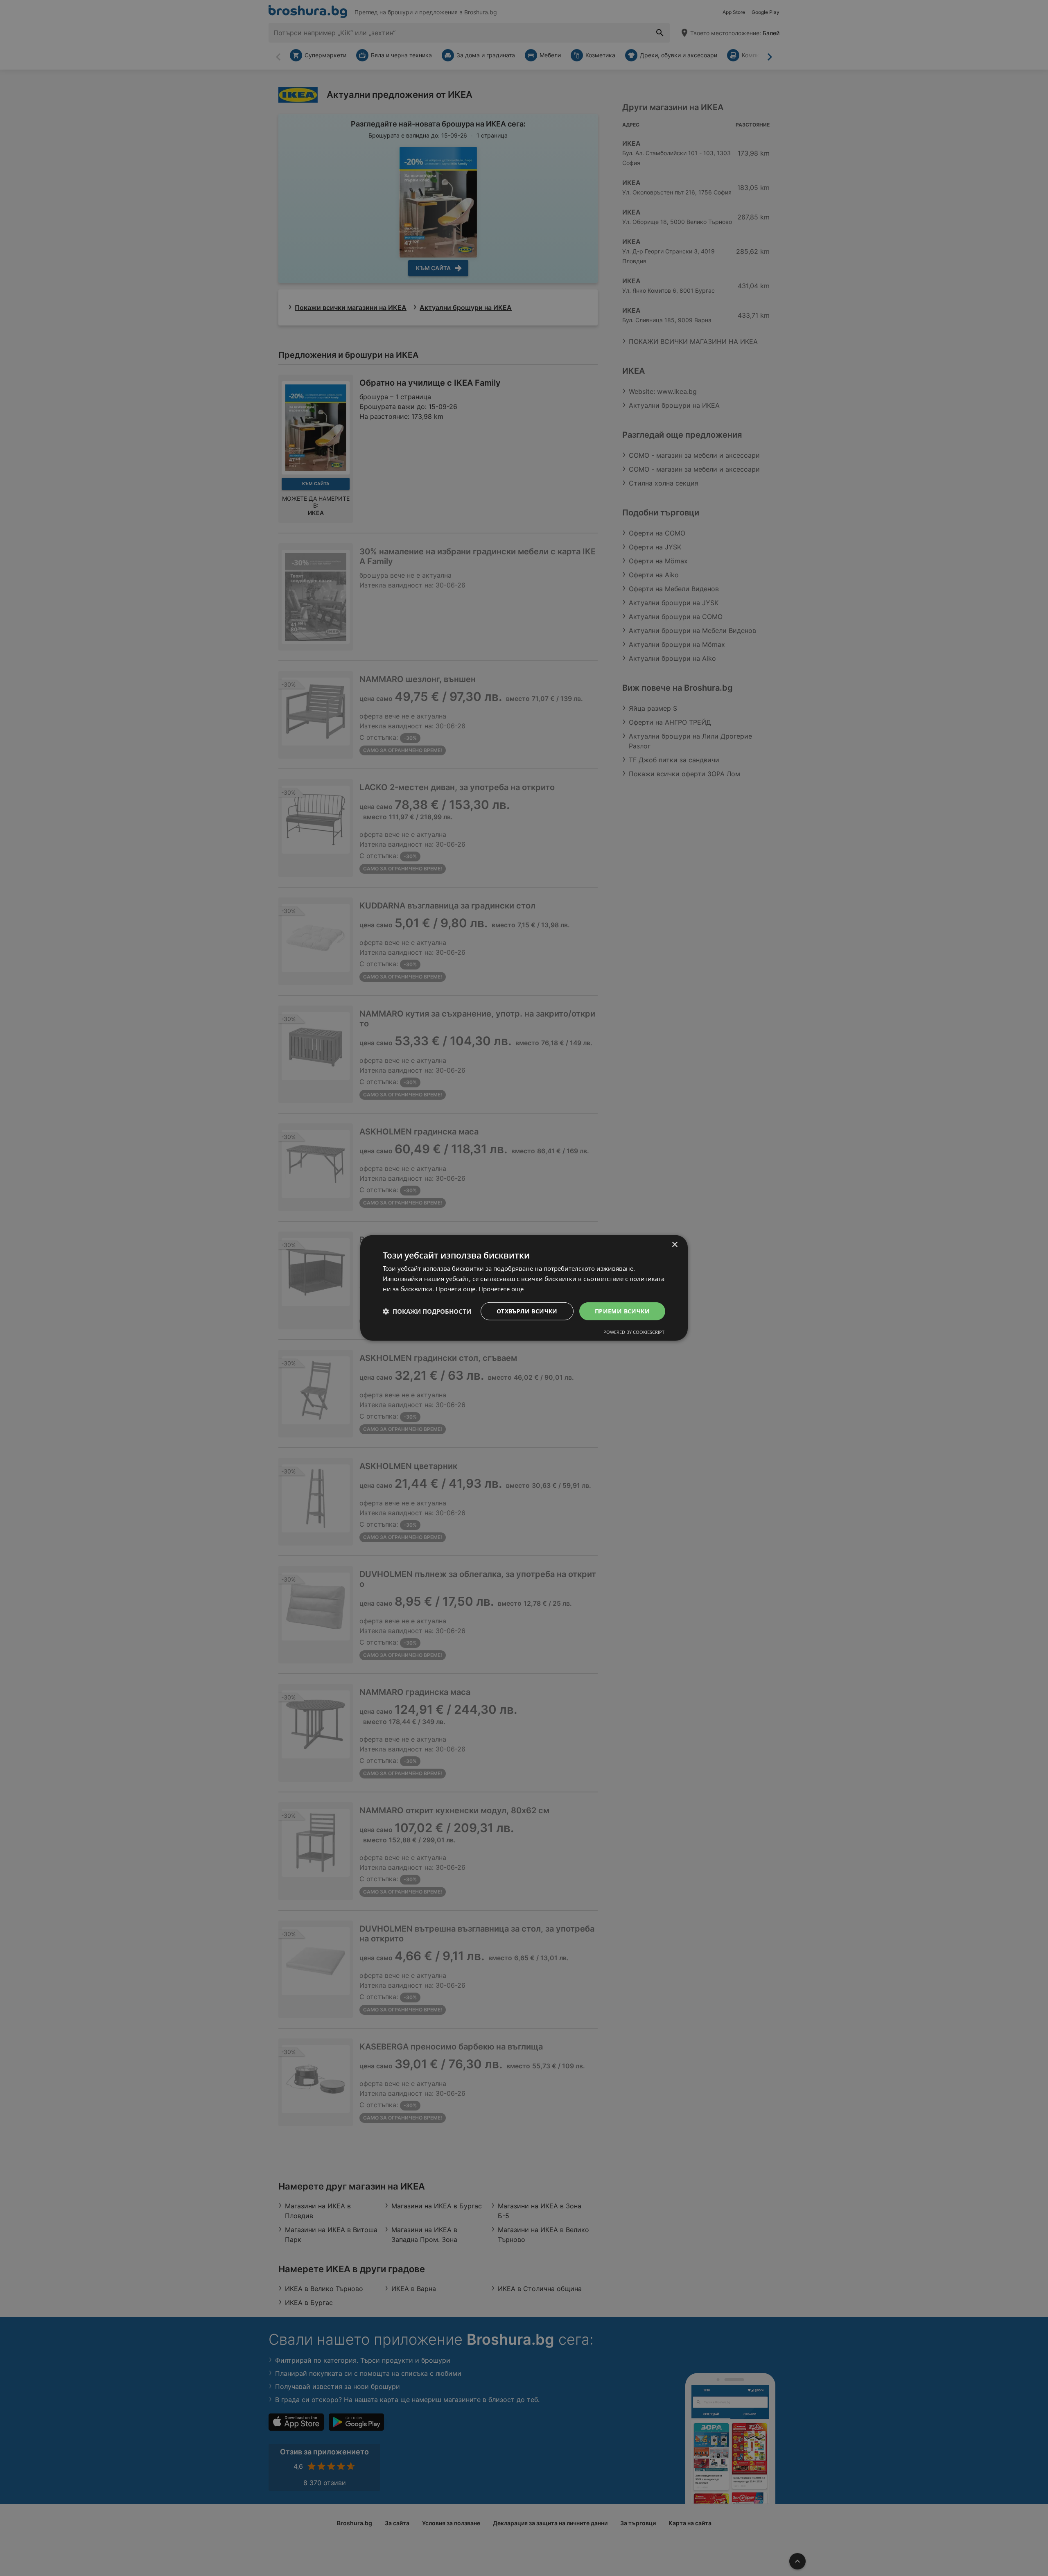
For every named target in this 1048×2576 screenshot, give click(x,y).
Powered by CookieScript (634, 1332)
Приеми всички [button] (622, 1311)
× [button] (674, 1245)
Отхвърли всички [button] (527, 1311)
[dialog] (524, 1288)
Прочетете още (501, 1289)
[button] (427, 1311)
